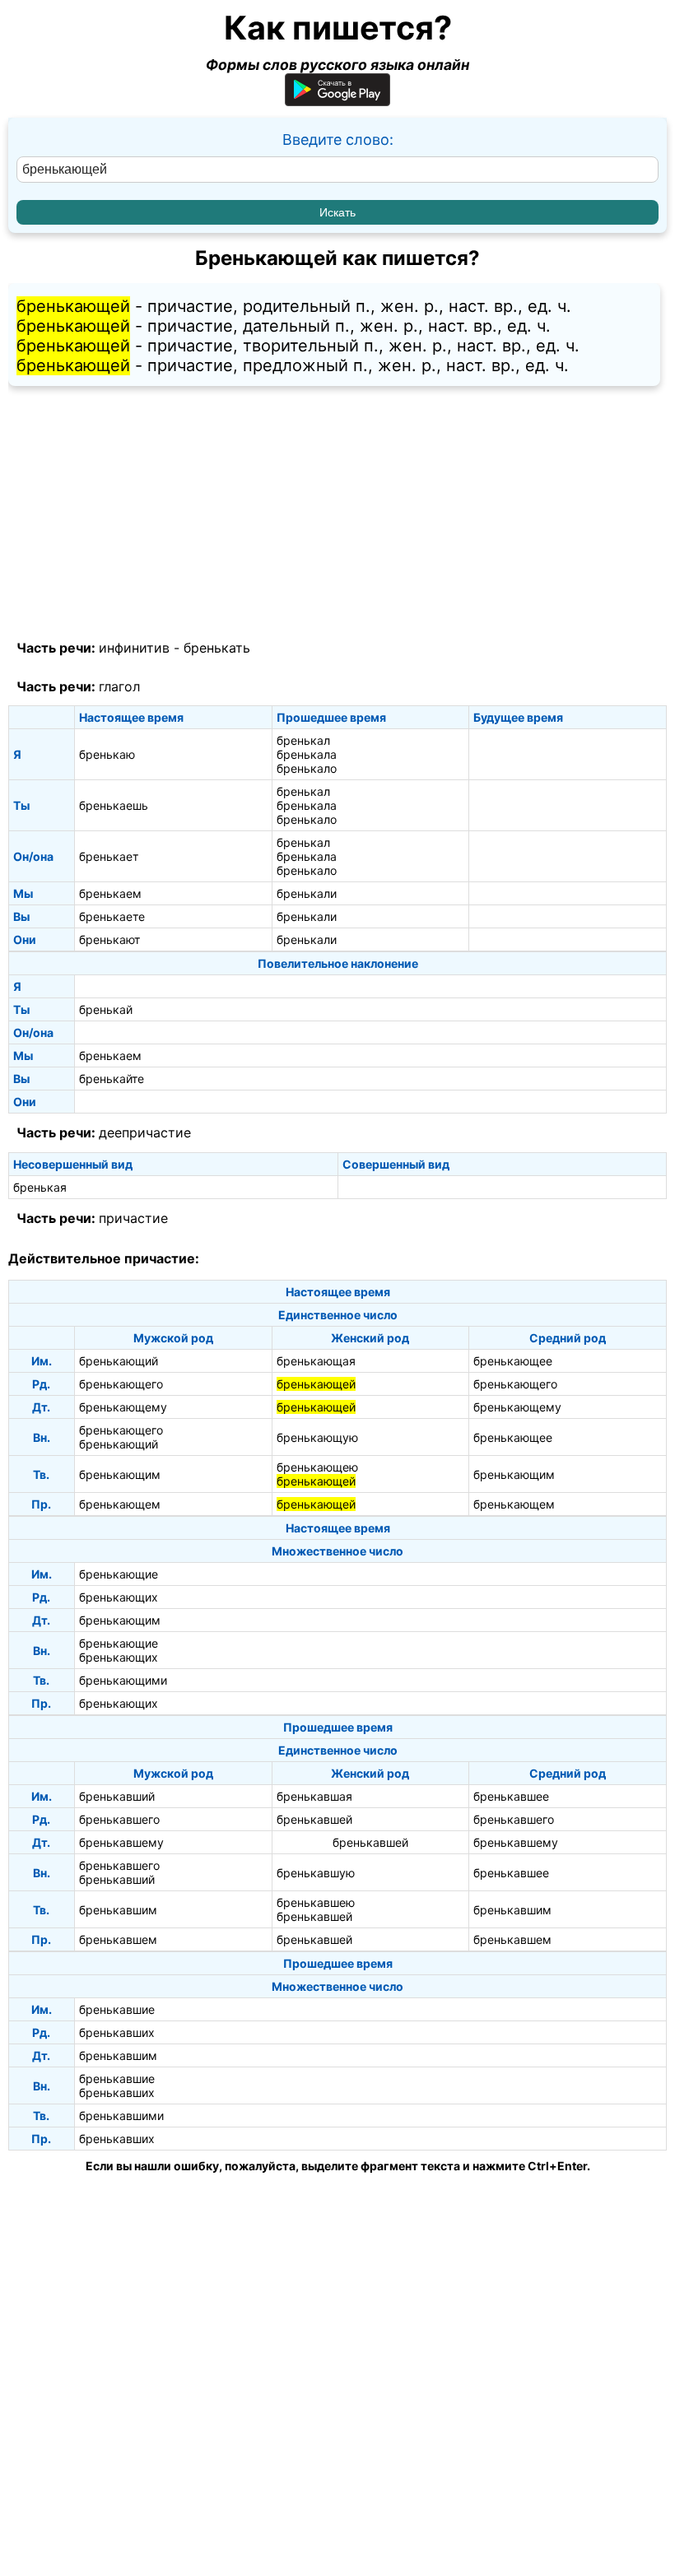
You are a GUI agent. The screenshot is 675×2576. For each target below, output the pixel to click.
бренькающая (316, 1361)
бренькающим (120, 1474)
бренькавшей (314, 1819)
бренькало (307, 768)
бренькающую (317, 1437)
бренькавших (117, 2032)
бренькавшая (314, 1796)
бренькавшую (316, 1873)
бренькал (303, 740)
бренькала (307, 754)
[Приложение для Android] (337, 101)
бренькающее (513, 1361)
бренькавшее (511, 1796)
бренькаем (110, 893)
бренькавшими (121, 2116)
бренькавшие (117, 2009)
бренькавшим (118, 1910)
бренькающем (120, 1504)
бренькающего (121, 1384)
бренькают (109, 939)
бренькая (40, 1187)
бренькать (217, 648)
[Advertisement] (337, 514)
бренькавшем (118, 1939)
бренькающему (123, 1407)
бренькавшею (316, 1902)
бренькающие (119, 1574)
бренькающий (119, 1361)
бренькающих (119, 1597)
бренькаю (107, 754)
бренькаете (112, 916)
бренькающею (317, 1467)
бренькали (307, 893)
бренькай (106, 1009)
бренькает (109, 856)
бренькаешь (114, 805)
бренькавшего (119, 1819)
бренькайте (112, 1079)
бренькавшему (121, 1842)
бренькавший (117, 1796)
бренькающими (123, 1680)
